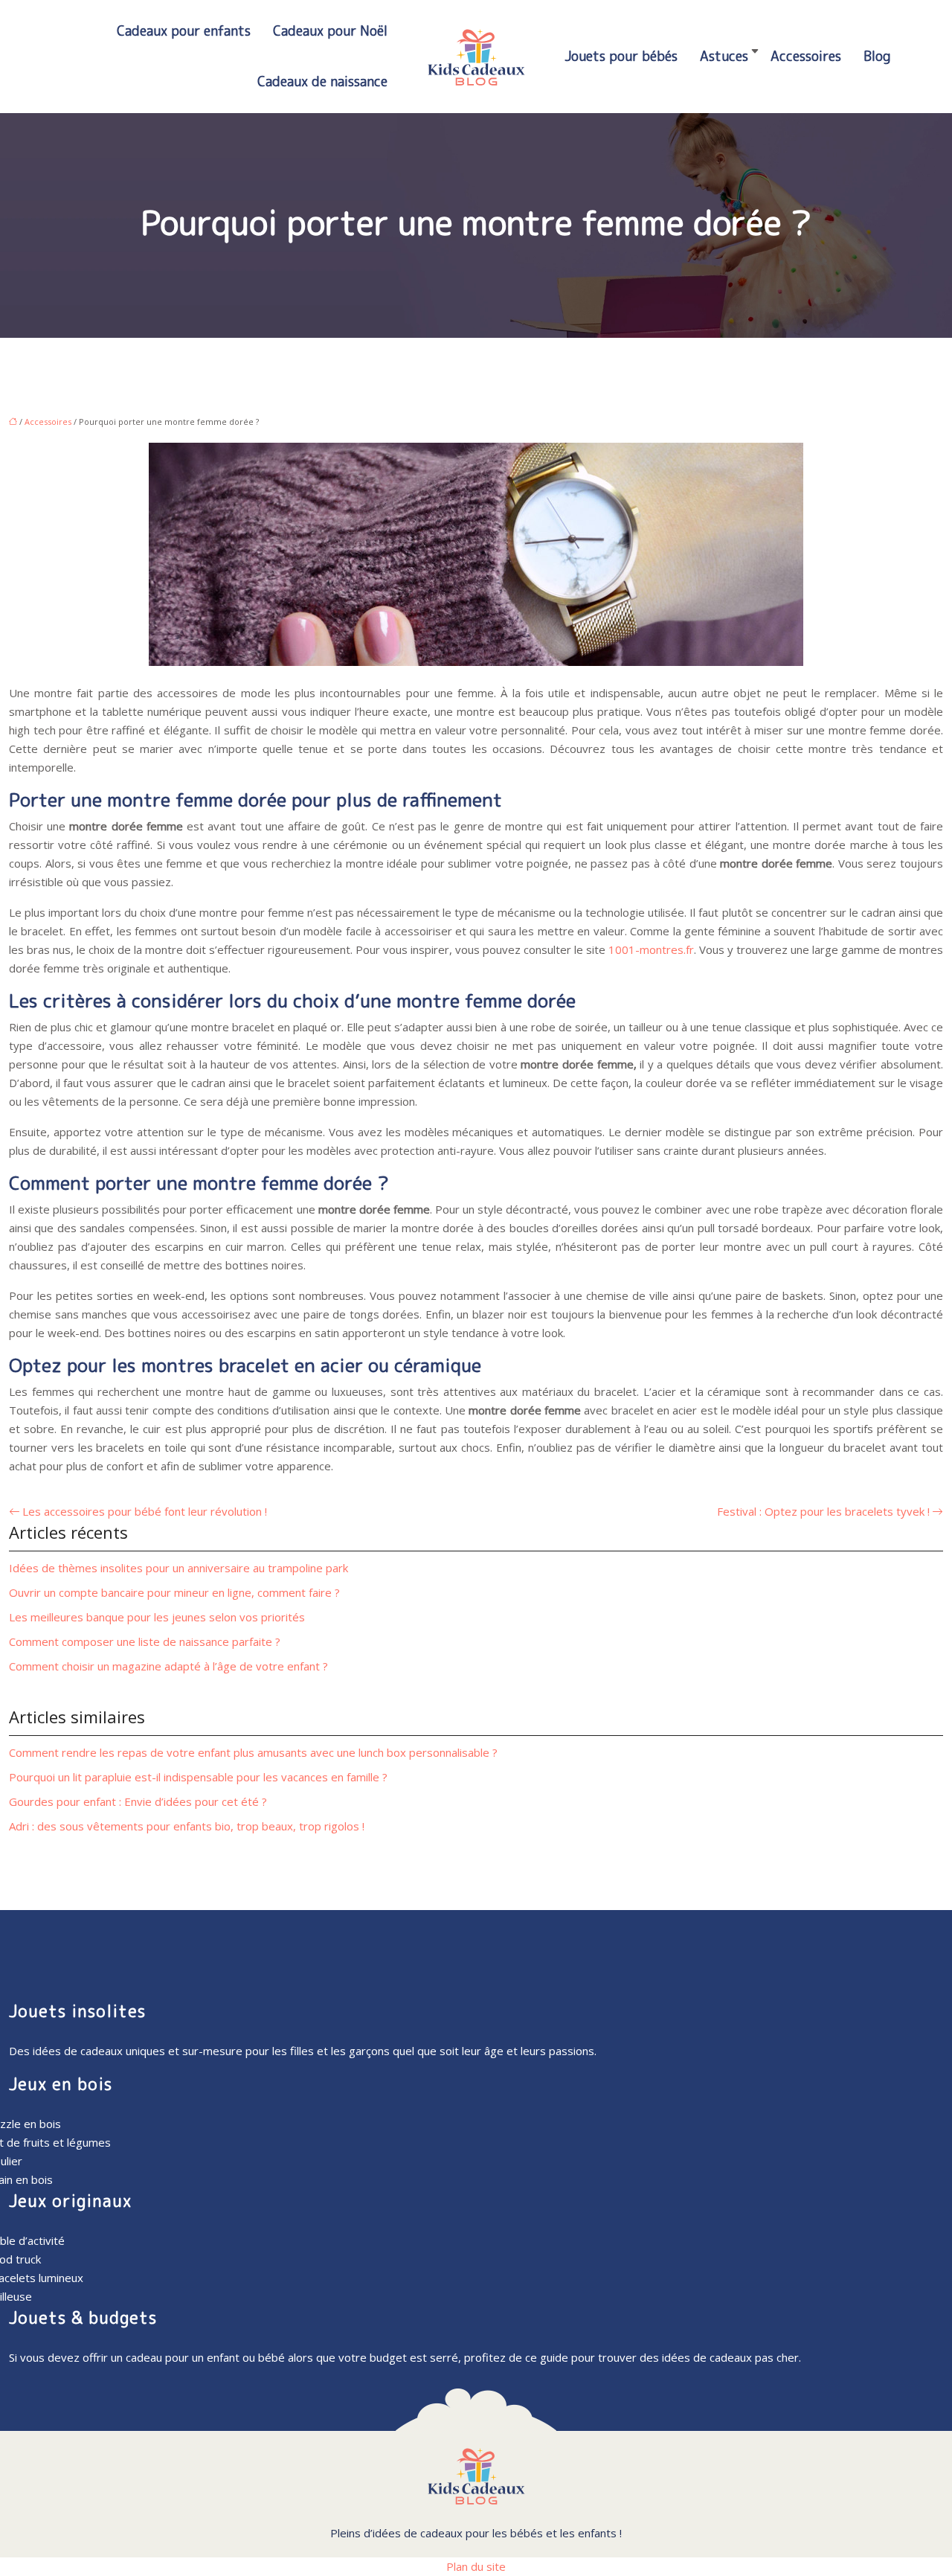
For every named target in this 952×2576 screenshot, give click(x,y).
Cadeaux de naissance (322, 81)
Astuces (724, 56)
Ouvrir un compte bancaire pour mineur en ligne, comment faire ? (174, 1592)
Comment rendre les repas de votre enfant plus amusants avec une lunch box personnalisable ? (253, 1752)
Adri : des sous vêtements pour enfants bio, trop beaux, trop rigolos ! (187, 1826)
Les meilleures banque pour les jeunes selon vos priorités (157, 1617)
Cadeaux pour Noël (330, 31)
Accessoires (806, 56)
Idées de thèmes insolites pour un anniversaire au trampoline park (178, 1568)
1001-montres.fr (651, 949)
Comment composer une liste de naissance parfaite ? (145, 1641)
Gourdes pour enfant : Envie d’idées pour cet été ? (138, 1801)
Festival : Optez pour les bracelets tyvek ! (823, 1511)
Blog (877, 56)
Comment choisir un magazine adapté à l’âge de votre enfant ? (168, 1666)
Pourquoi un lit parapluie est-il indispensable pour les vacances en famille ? (198, 1777)
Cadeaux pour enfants (184, 31)
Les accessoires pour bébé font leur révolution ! (145, 1511)
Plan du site (476, 2566)
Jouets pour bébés (621, 56)
